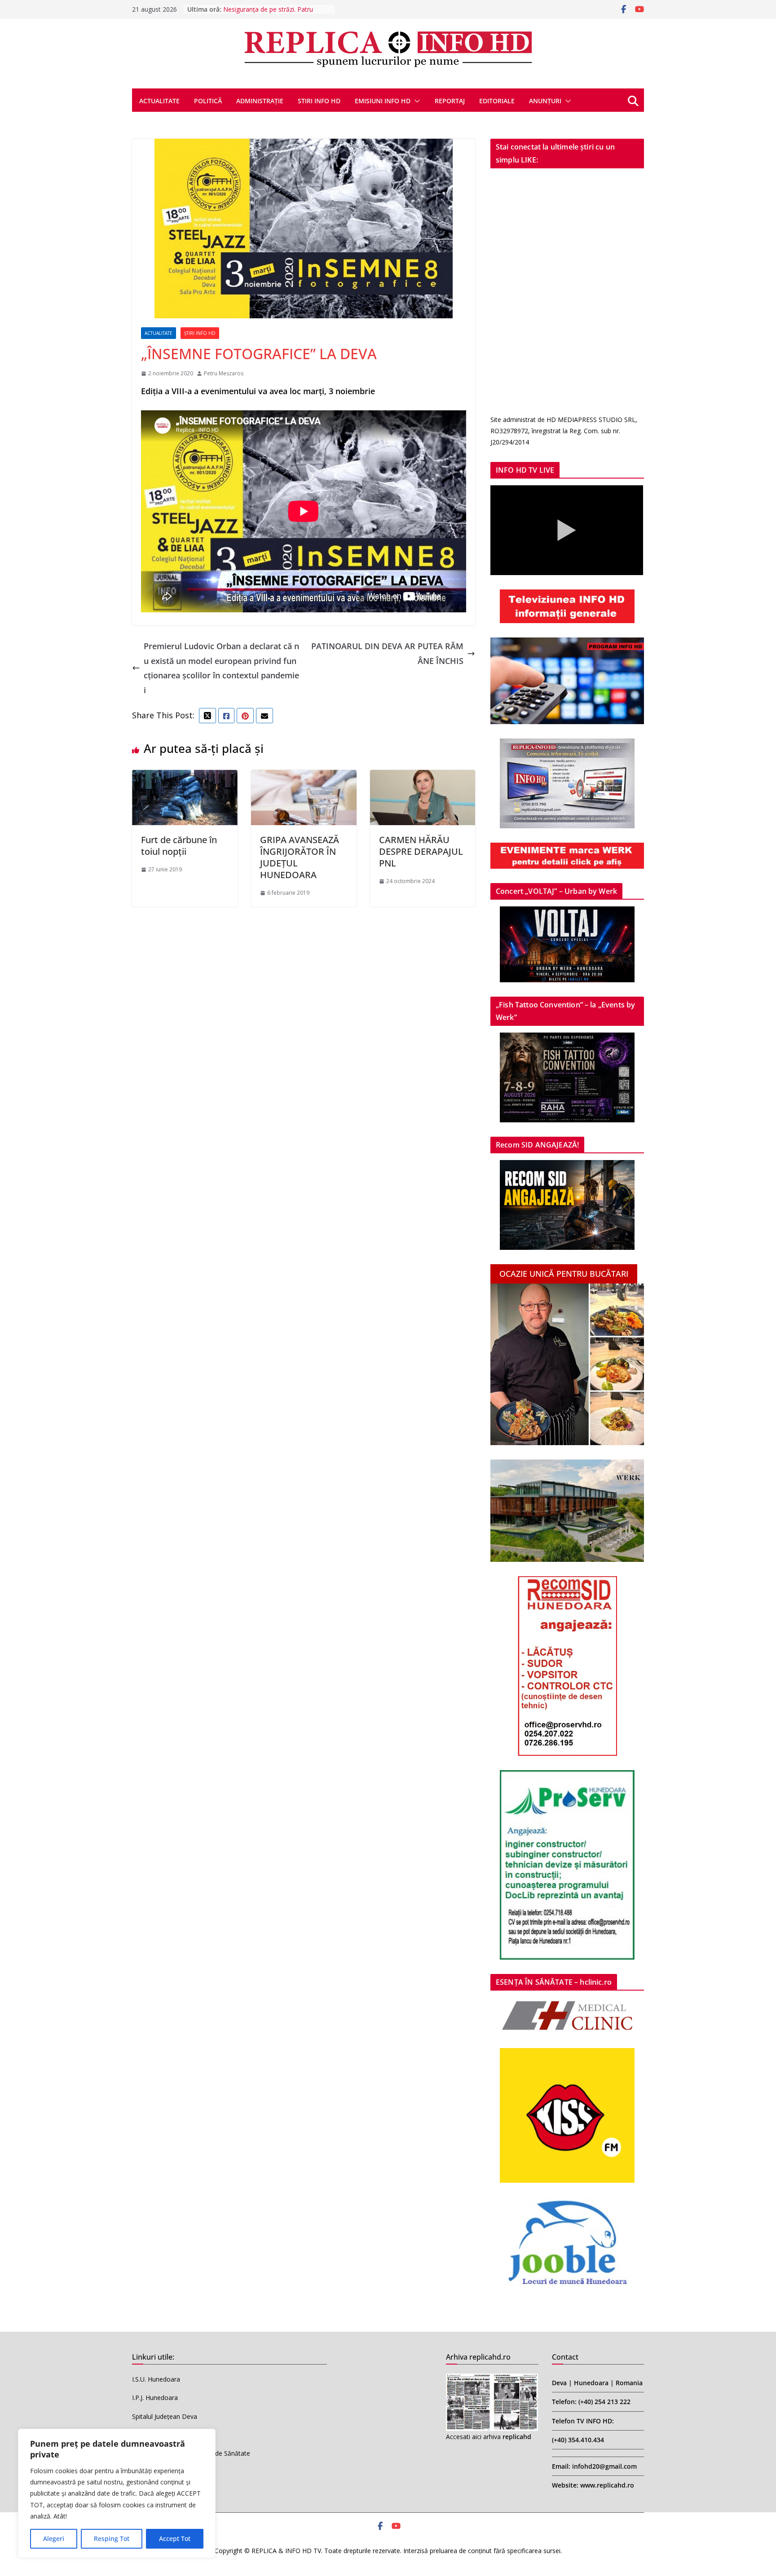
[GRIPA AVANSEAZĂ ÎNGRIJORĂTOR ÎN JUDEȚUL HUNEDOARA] (304, 777)
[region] (117, 2493)
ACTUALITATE (159, 101)
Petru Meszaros (224, 373)
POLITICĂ (208, 101)
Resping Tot (112, 2539)
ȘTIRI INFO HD (200, 333)
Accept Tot (175, 2539)
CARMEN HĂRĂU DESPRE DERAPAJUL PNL (421, 851)
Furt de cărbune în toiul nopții (179, 846)
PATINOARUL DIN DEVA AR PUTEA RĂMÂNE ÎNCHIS (387, 653)
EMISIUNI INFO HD (383, 101)
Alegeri (54, 2539)
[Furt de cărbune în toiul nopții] (185, 777)
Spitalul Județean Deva (165, 2416)
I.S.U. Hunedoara (156, 2379)
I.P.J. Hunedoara (155, 2398)
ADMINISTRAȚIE (260, 101)
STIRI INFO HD (319, 101)
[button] (415, 101)
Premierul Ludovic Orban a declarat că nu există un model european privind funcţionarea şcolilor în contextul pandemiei (221, 668)
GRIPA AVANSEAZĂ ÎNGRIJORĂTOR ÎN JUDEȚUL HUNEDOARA (300, 857)
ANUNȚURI (545, 101)
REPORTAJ (450, 101)
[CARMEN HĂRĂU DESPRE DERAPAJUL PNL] (423, 777)
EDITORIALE (497, 101)
